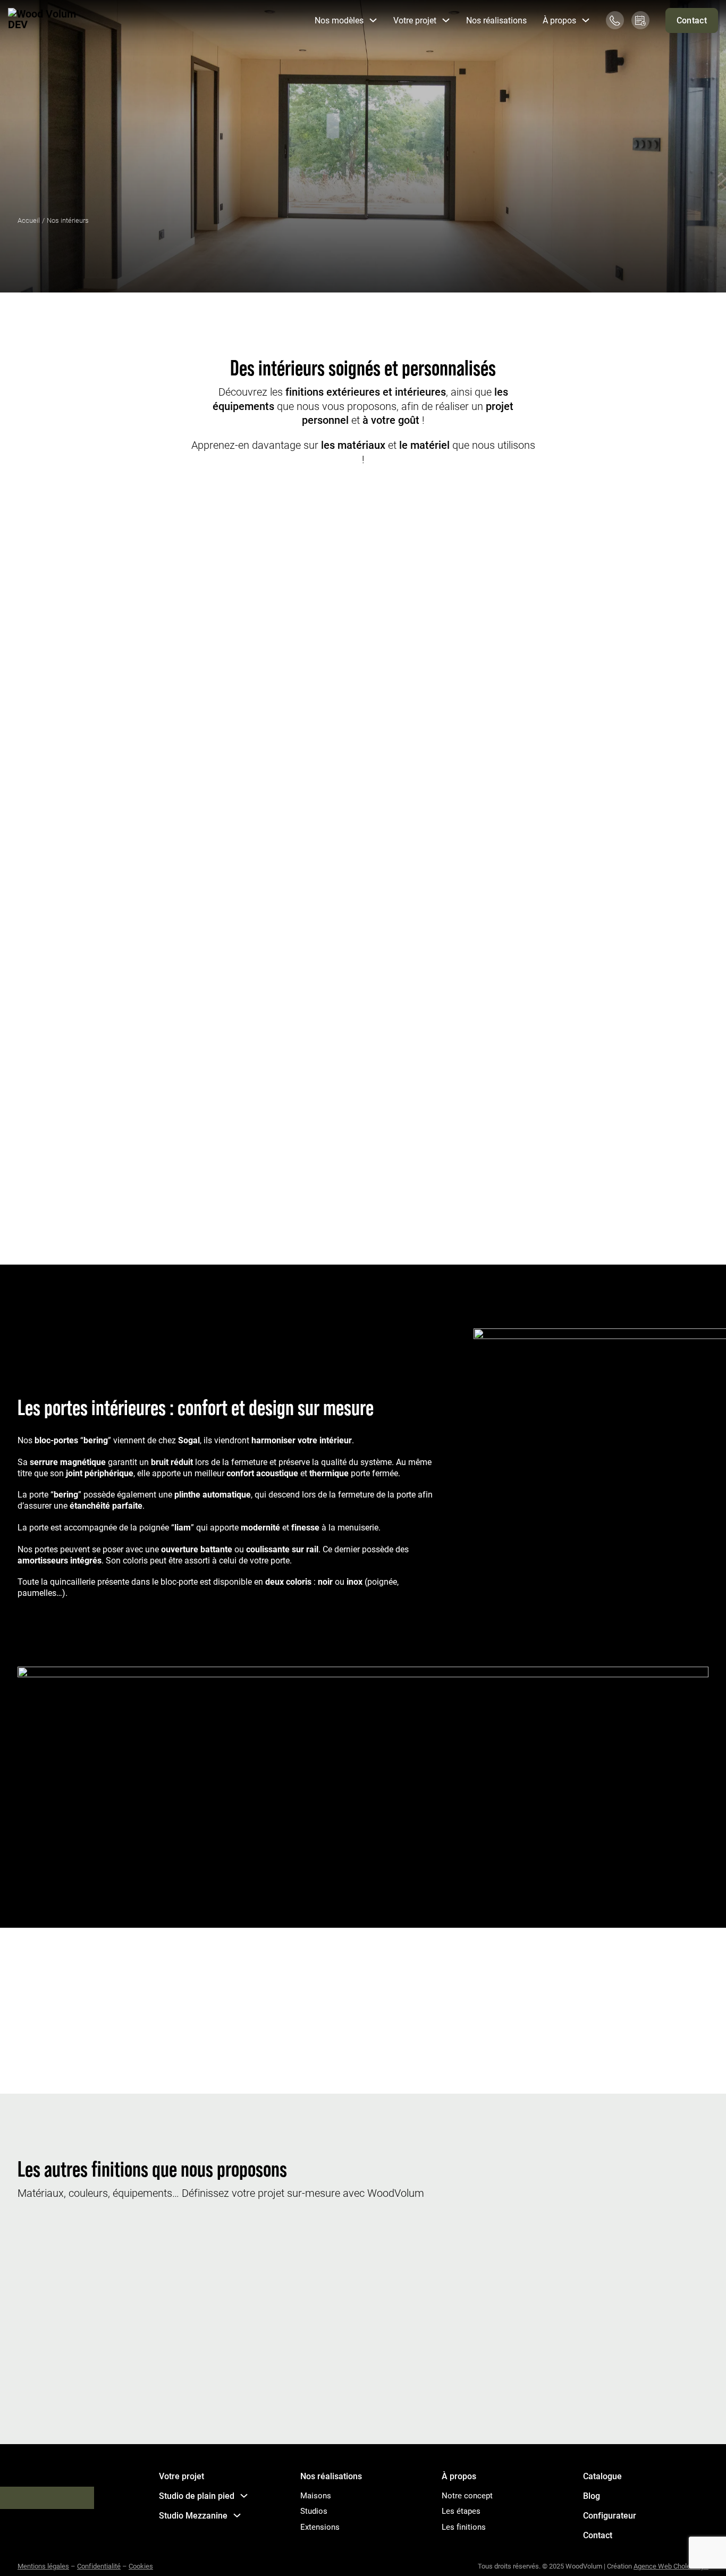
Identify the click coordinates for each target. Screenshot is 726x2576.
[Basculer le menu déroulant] (373, 20)
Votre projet (181, 2476)
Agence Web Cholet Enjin (671, 2566)
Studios (314, 2511)
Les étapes (461, 2511)
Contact (692, 20)
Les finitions (464, 2527)
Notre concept (467, 2495)
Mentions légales (43, 2566)
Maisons (316, 2495)
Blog (592, 2496)
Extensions (320, 2527)
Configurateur (610, 2515)
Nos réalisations (496, 20)
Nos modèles (339, 20)
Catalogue (602, 2476)
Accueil (29, 220)
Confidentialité (99, 2566)
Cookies (141, 2566)
